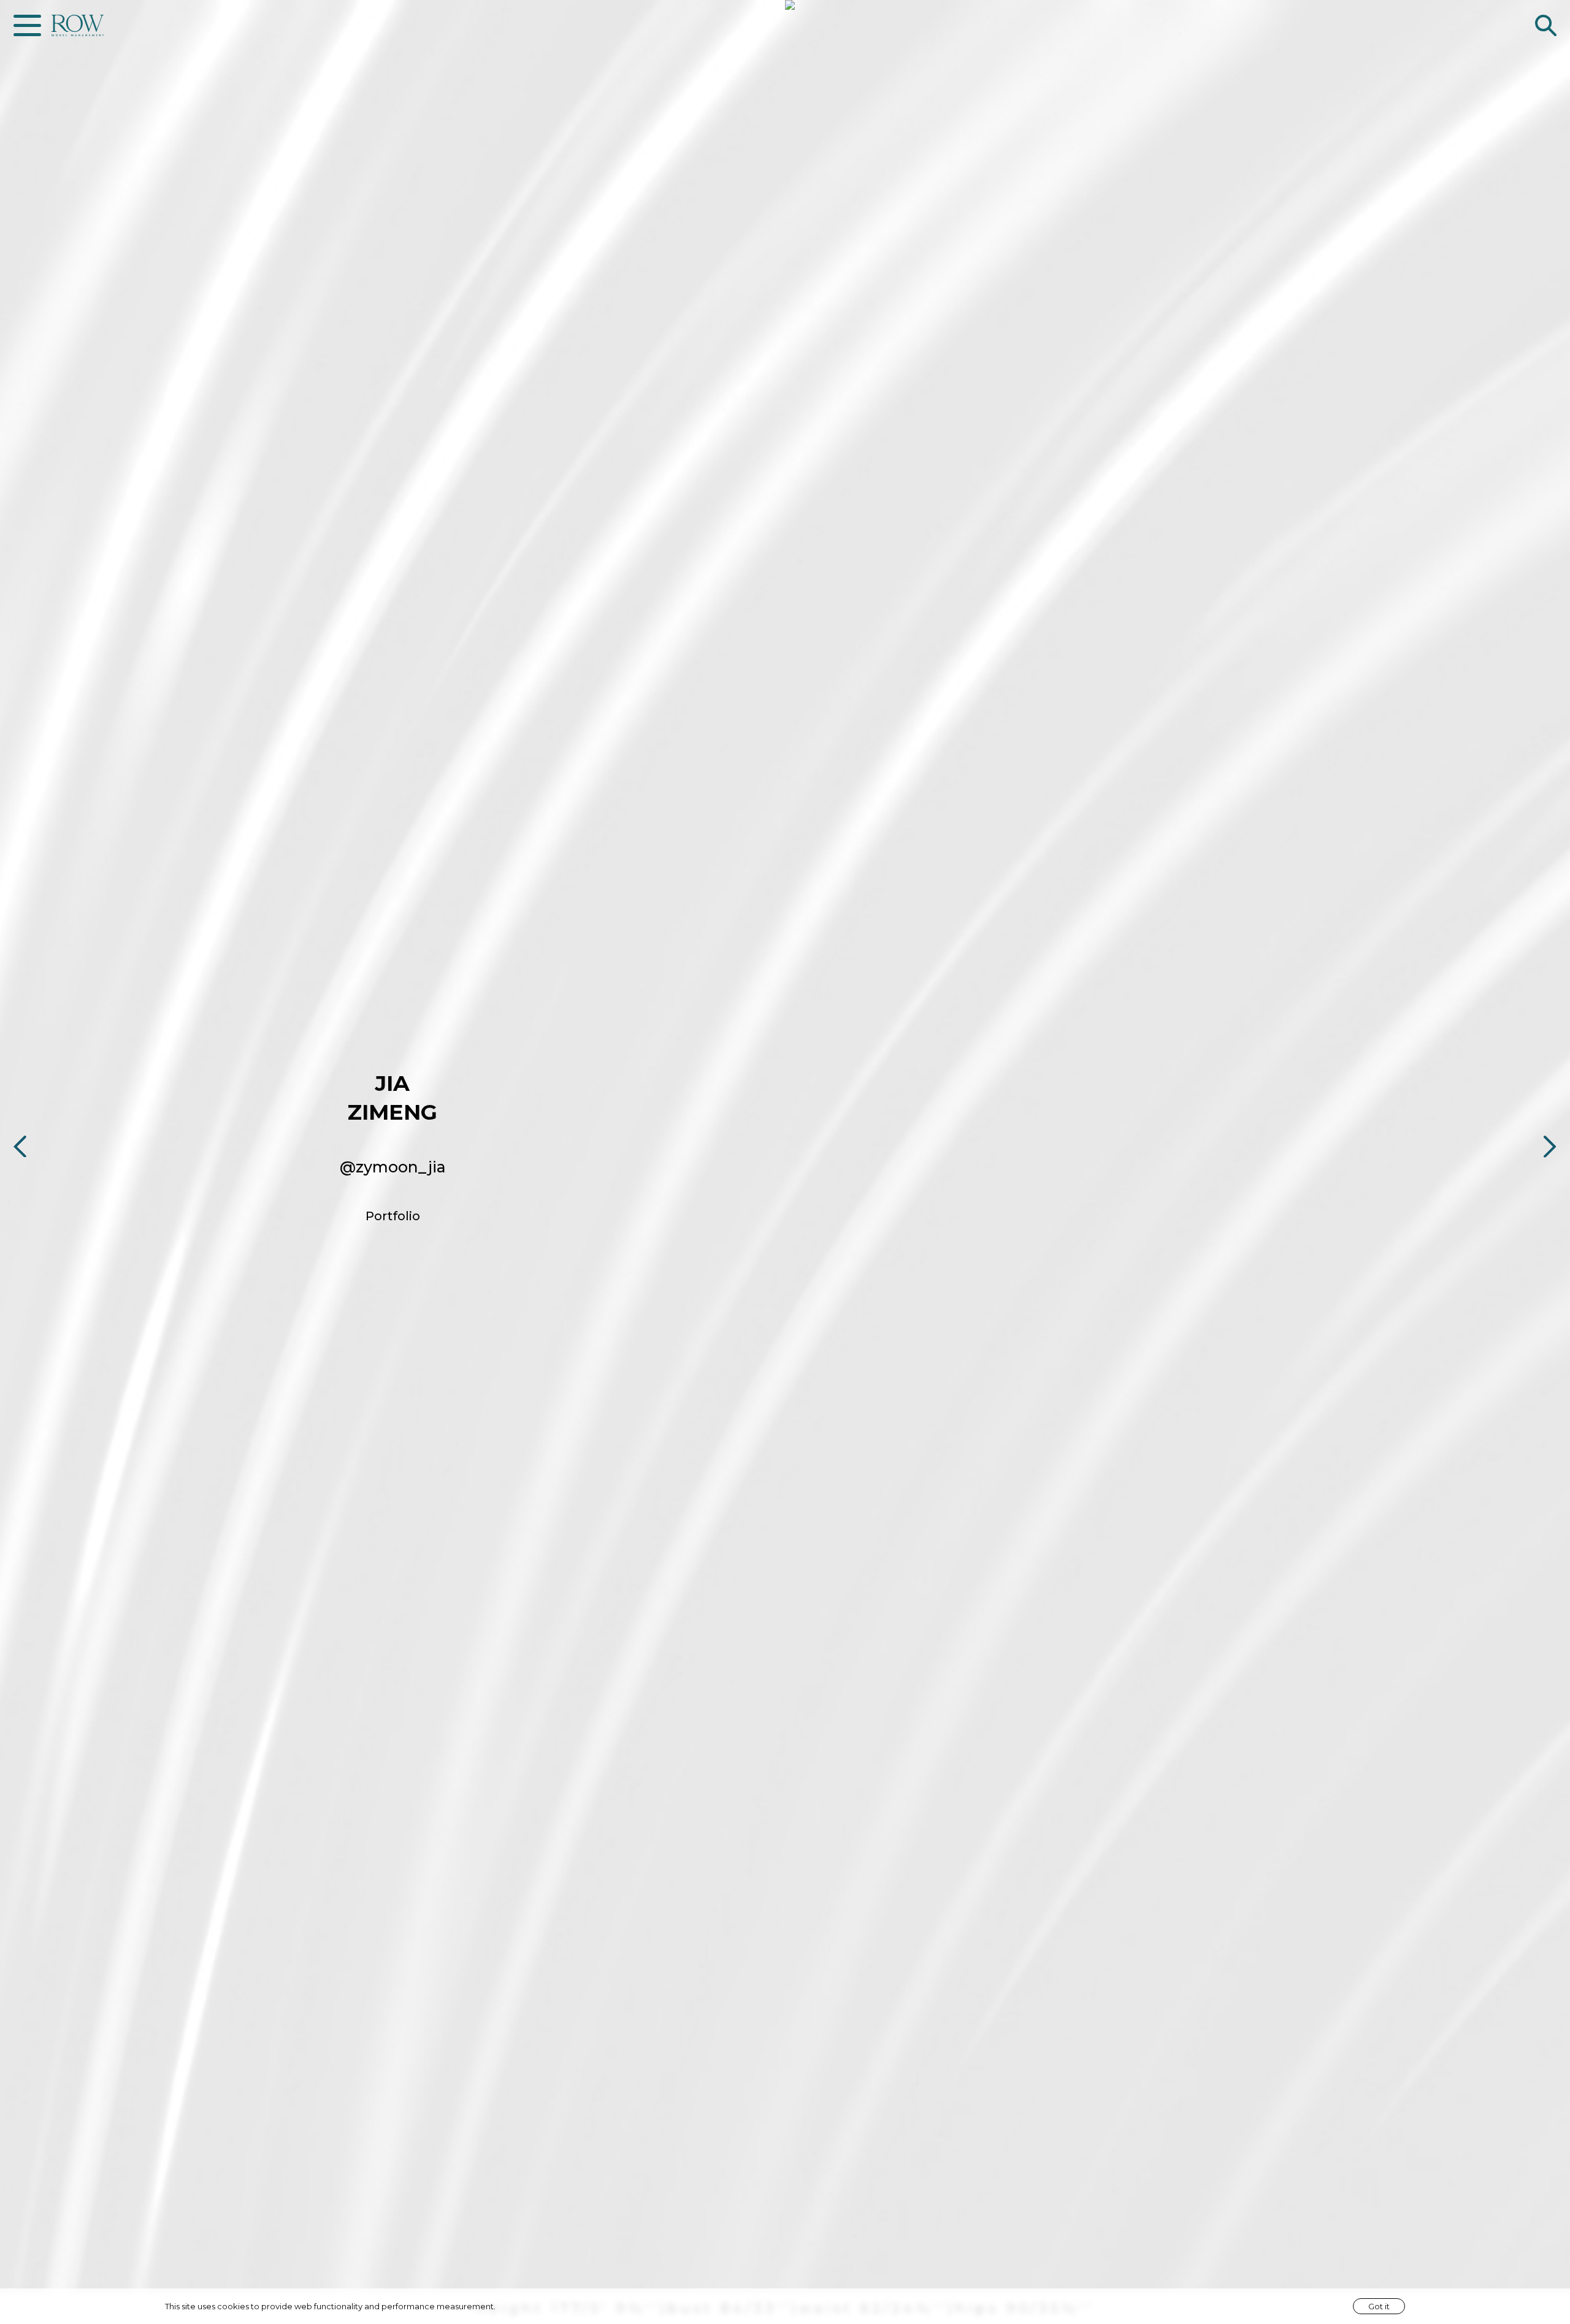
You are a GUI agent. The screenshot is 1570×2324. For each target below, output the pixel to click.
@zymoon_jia (393, 1167)
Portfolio (393, 1216)
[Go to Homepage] (78, 25)
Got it (1379, 2306)
